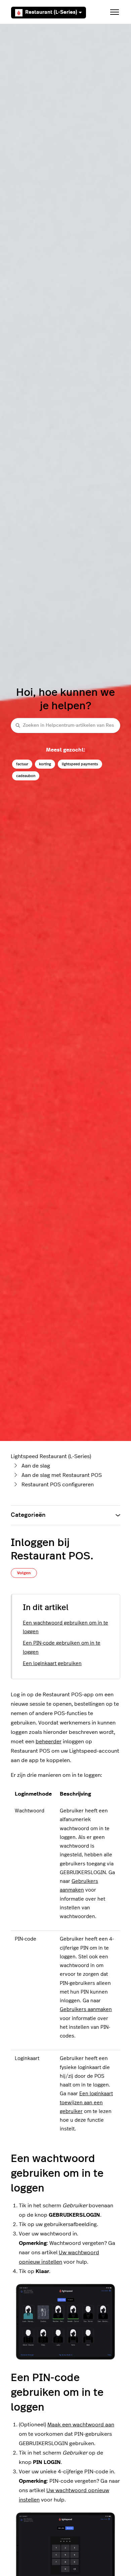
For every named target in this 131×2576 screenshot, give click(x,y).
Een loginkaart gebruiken (52, 1664)
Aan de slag (36, 1466)
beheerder (49, 1742)
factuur (22, 764)
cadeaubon (26, 776)
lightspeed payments (80, 764)
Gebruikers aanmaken (86, 2010)
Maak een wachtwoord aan (81, 2425)
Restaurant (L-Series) (51, 12)
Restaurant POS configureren (58, 1485)
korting (45, 764)
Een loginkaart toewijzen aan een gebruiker (86, 2103)
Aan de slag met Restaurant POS (62, 1475)
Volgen (24, 1573)
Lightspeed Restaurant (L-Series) (51, 1456)
